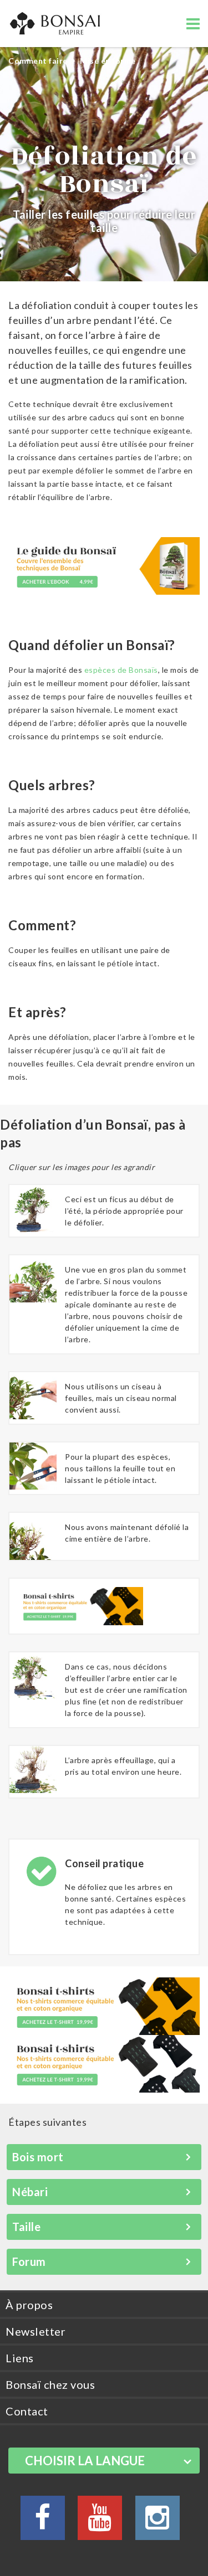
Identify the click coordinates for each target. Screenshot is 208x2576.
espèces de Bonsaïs (121, 670)
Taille (26, 2227)
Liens (20, 2358)
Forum (29, 2261)
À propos (29, 2305)
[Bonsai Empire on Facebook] (43, 2524)
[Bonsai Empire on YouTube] (100, 2524)
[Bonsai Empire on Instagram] (158, 2524)
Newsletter (35, 2331)
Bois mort (38, 2157)
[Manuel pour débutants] (104, 569)
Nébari (30, 2192)
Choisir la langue (85, 2461)
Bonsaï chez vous (50, 2384)
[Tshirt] (80, 1605)
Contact (27, 2411)
